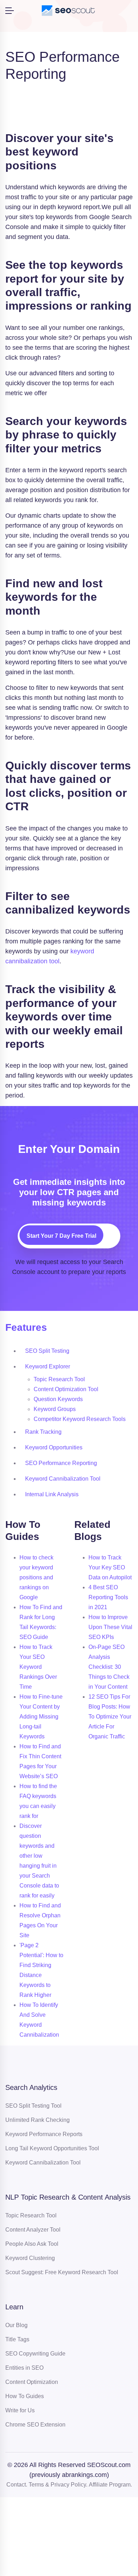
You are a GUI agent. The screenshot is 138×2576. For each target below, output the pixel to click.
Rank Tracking (43, 1432)
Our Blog (16, 2325)
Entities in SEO (24, 2368)
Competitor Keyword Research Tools (80, 1419)
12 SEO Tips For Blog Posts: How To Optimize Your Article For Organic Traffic (110, 1717)
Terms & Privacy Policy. (58, 2485)
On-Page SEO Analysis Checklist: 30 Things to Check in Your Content (109, 1667)
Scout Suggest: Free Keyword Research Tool (62, 2272)
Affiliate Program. (110, 2485)
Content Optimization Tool (66, 1389)
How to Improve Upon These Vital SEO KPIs (110, 1627)
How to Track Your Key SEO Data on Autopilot (110, 1567)
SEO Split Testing (47, 1351)
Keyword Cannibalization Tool (63, 1479)
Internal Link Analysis (52, 1494)
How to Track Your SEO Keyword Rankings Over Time (38, 1667)
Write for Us (20, 2410)
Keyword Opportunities (54, 1447)
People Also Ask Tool (32, 2244)
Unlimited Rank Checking (38, 2120)
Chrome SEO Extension (35, 2425)
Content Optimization (32, 2382)
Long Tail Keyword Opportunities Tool (52, 2148)
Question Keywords (58, 1399)
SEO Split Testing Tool (33, 2106)
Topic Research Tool (59, 1379)
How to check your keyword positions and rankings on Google (36, 1577)
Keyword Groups (55, 1409)
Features (26, 1327)
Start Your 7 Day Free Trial (61, 1236)
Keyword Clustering (30, 2258)
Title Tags (17, 2339)
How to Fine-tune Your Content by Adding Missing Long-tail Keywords (41, 1717)
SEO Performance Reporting (61, 1463)
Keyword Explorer (48, 1366)
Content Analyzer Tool (33, 2230)
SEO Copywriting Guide (35, 2354)
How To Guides (25, 2396)
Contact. (17, 2485)
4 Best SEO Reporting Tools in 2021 (108, 1597)
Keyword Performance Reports (44, 2134)
